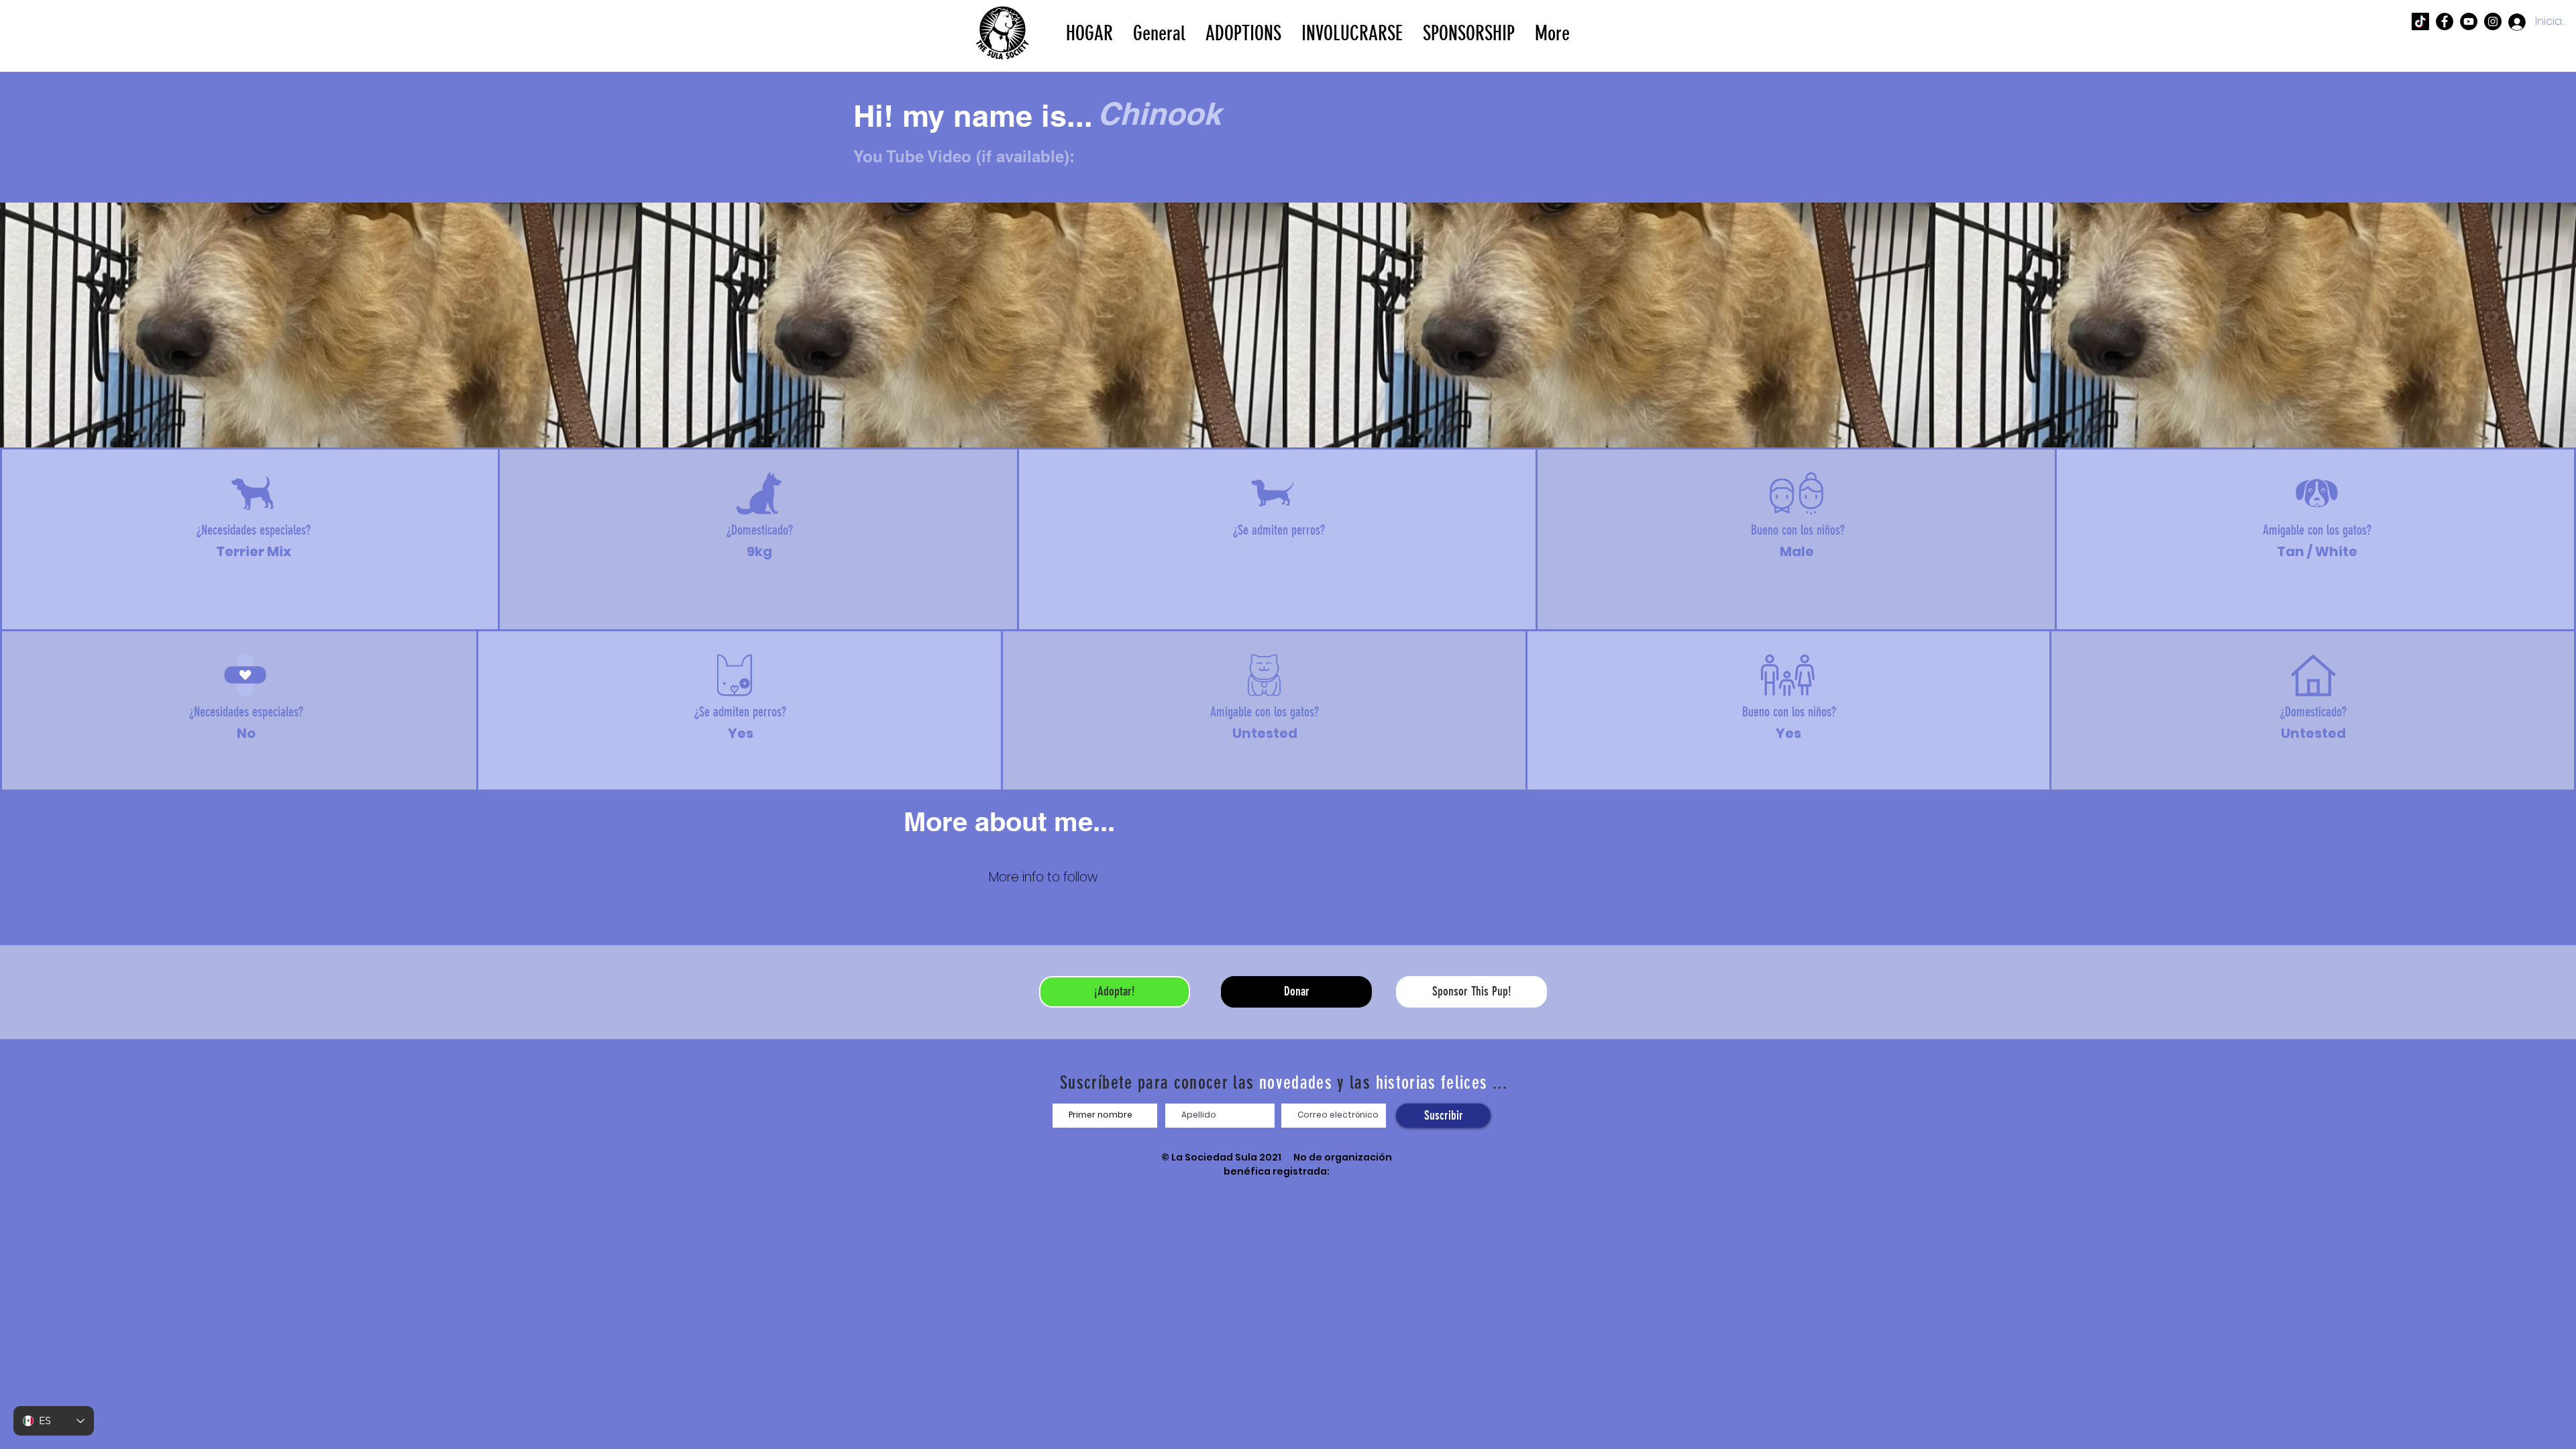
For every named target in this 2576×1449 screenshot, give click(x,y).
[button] (1243, 32)
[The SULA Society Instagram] (2493, 21)
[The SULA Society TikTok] (2420, 21)
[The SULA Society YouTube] (2469, 21)
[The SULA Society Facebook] (2445, 21)
